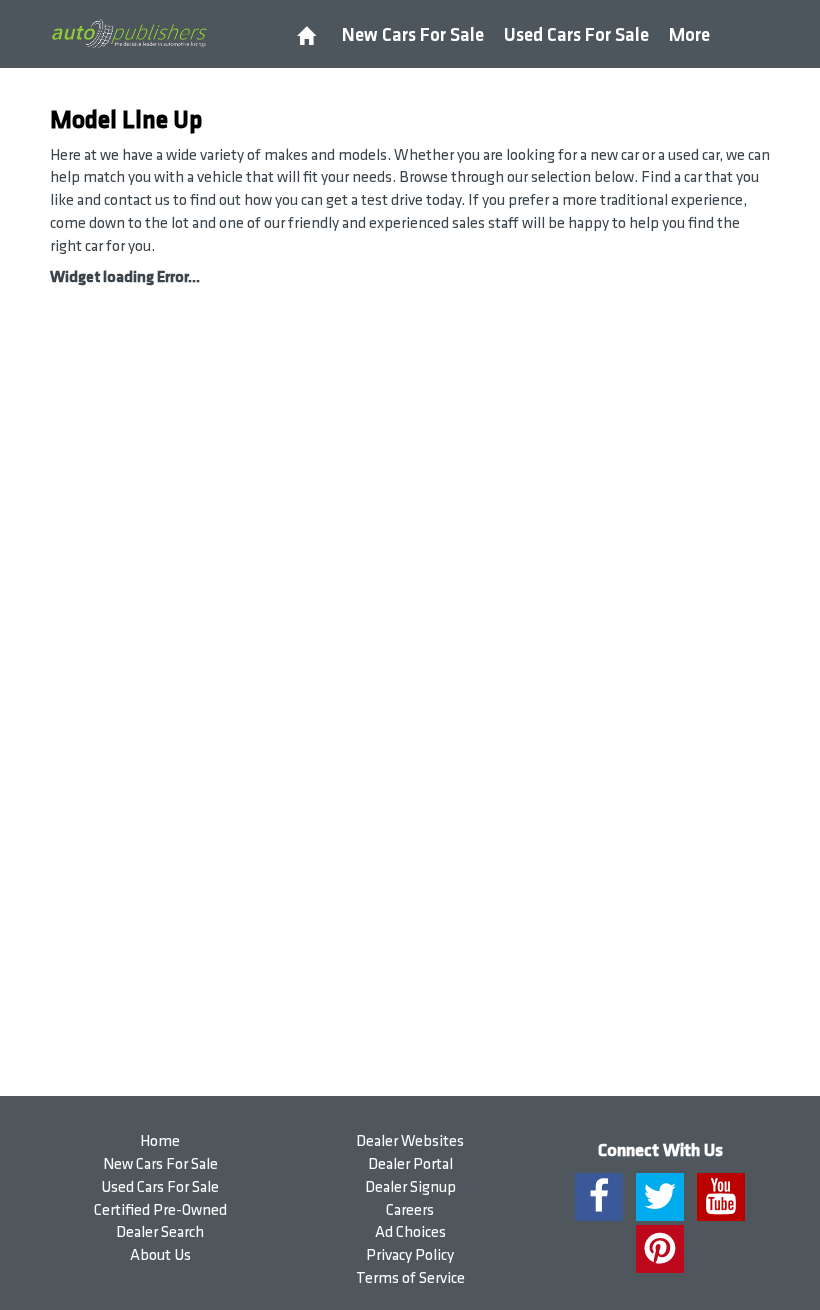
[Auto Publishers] (129, 33)
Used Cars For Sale (576, 35)
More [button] (689, 35)
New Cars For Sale (413, 35)
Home (160, 1141)
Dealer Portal (410, 1164)
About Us (160, 1255)
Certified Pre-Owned (160, 1210)
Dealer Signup (410, 1187)
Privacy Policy (410, 1255)
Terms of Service (410, 1278)
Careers (410, 1210)
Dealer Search (160, 1232)
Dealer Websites (410, 1141)
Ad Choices (410, 1232)
